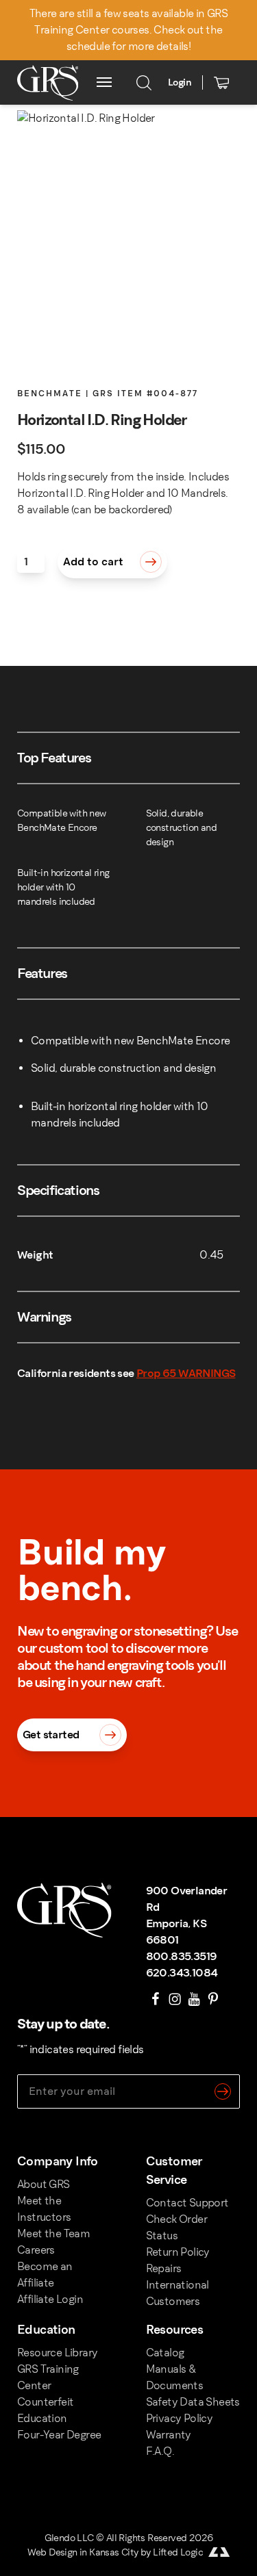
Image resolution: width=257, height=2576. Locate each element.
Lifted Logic (178, 2552)
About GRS (44, 2184)
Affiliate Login (50, 2299)
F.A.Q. (160, 2451)
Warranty (169, 2435)
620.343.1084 (182, 1973)
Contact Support (187, 2203)
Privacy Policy (180, 2418)
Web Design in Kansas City (83, 2552)
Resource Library (57, 2353)
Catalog (165, 2353)
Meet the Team (53, 2233)
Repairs (164, 2268)
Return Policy (178, 2252)
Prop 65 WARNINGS (186, 1373)
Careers (36, 2250)
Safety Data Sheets (193, 2402)
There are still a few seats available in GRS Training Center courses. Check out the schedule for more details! (129, 30)
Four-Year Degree (59, 2435)
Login (180, 82)
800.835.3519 (182, 1956)
